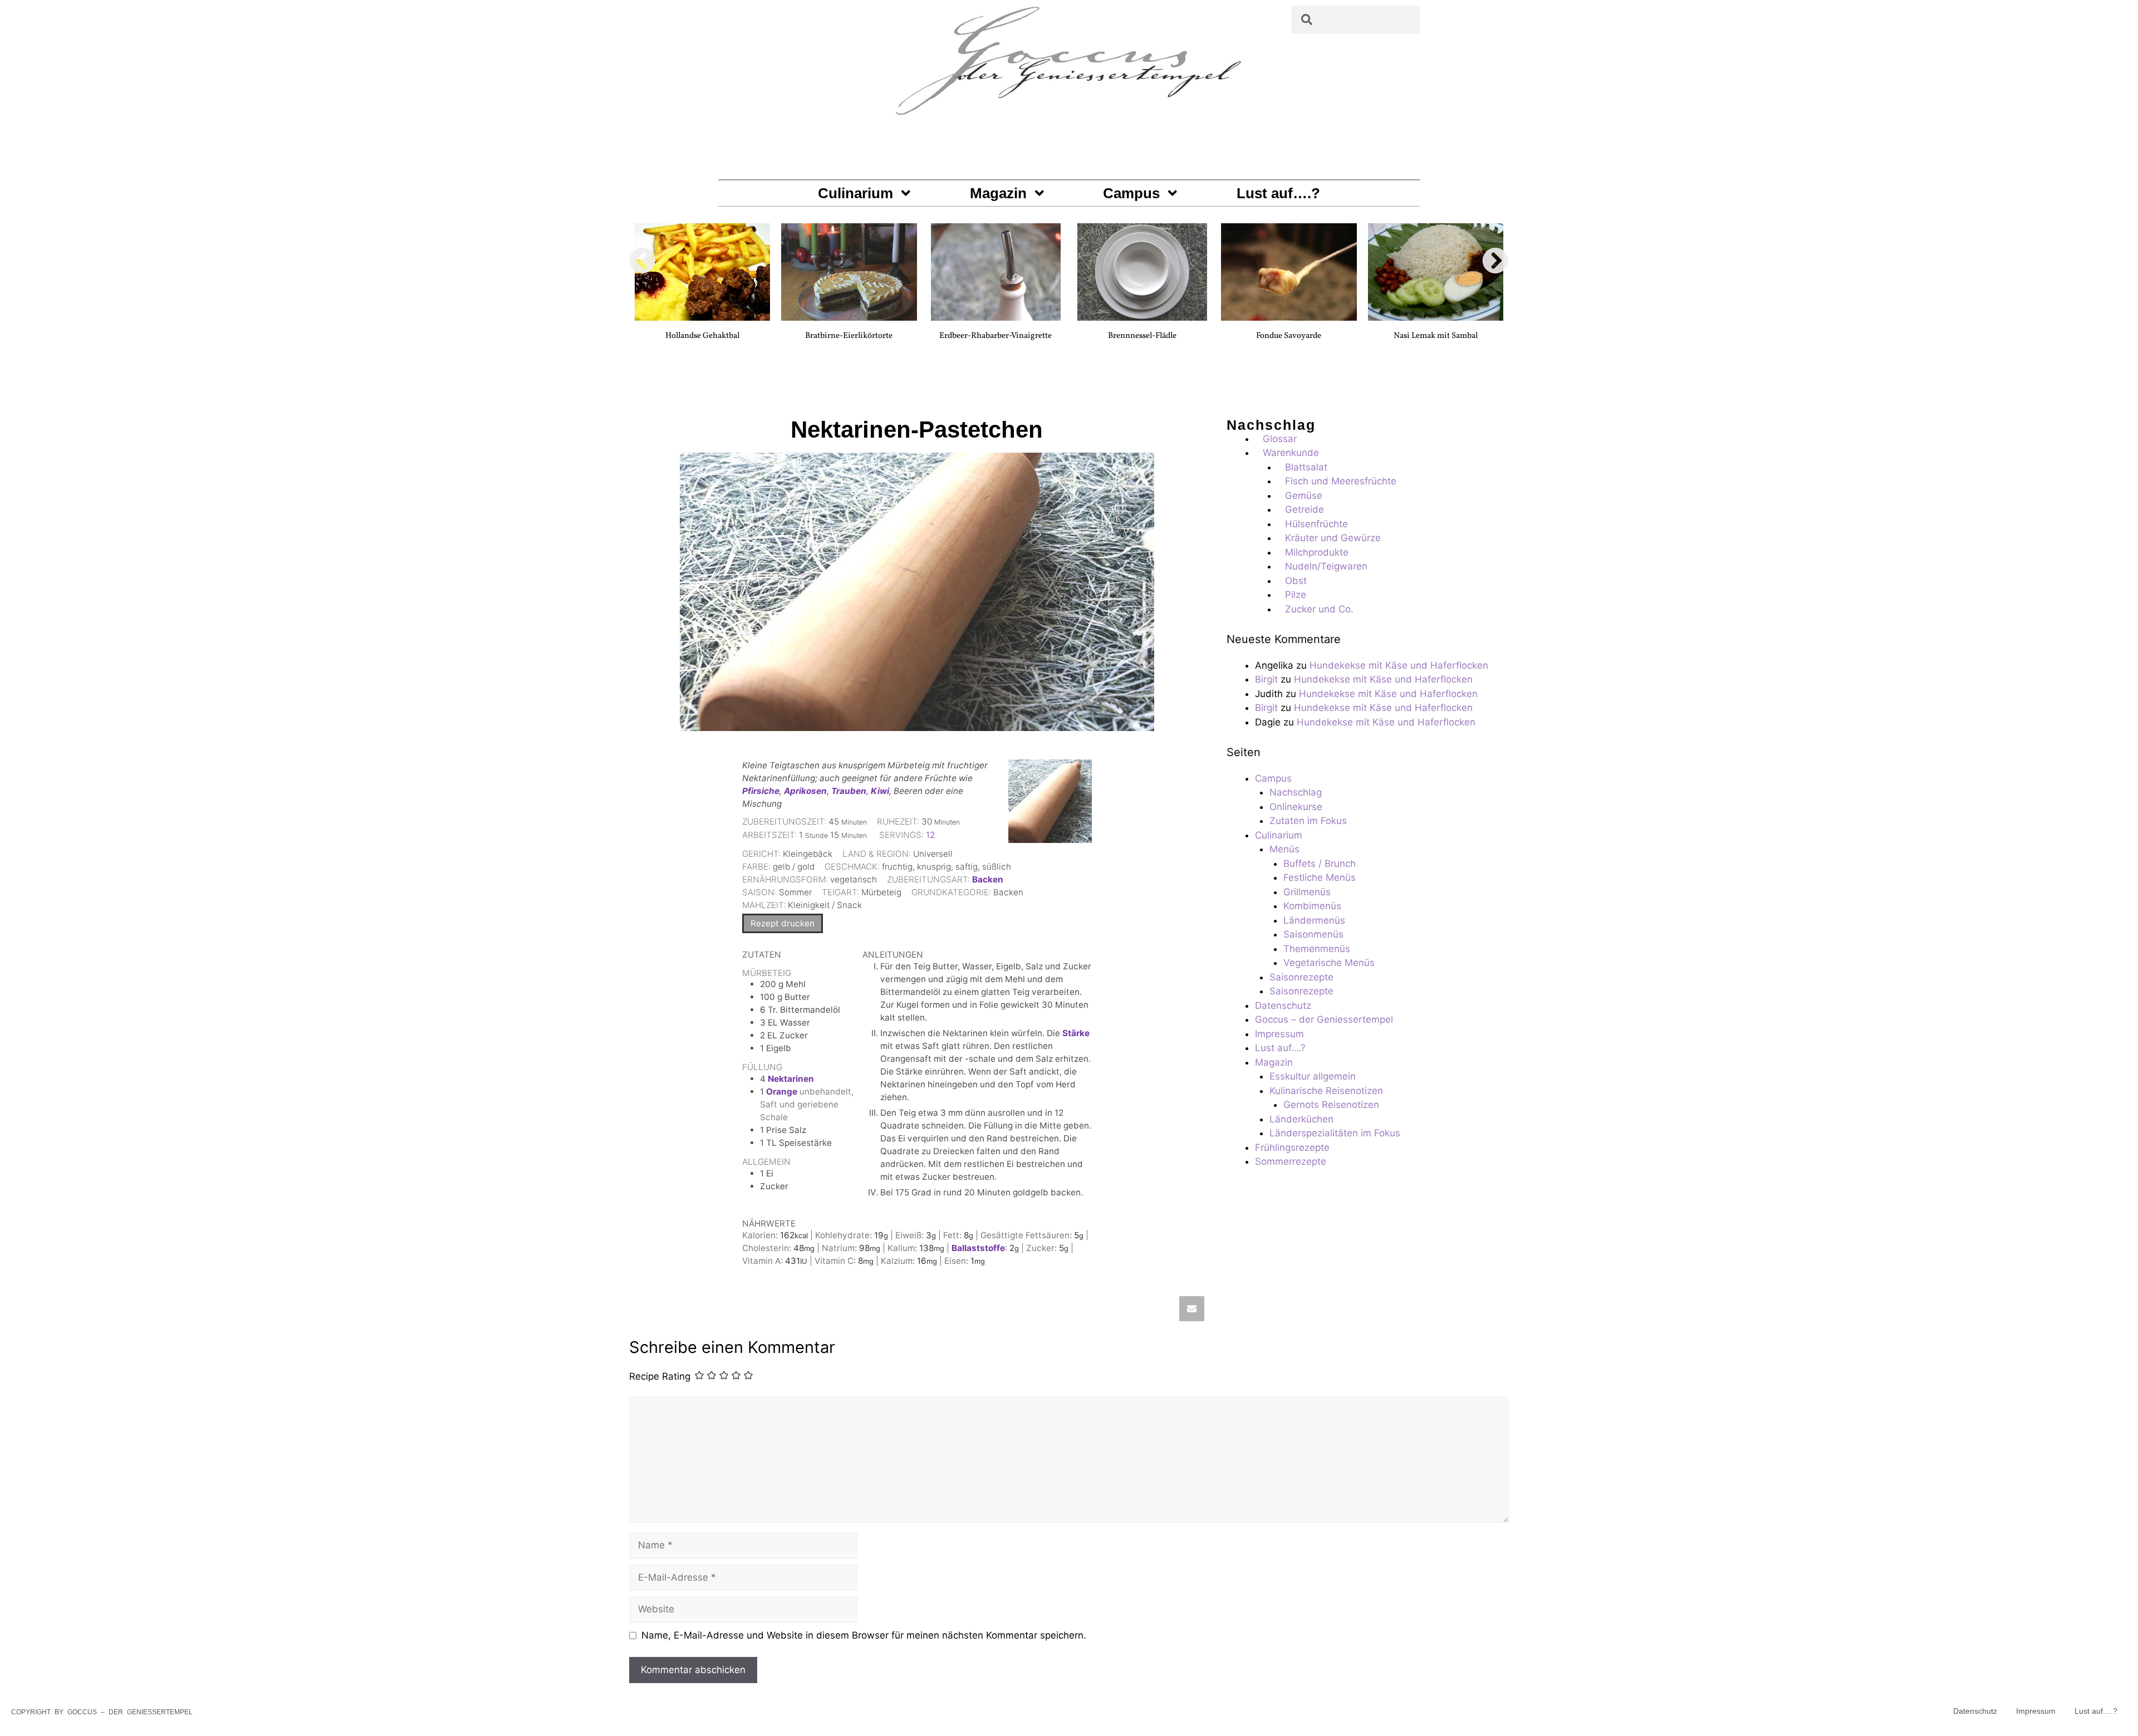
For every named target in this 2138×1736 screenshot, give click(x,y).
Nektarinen (791, 1079)
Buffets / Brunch (1320, 864)
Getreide (1305, 509)
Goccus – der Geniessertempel (1324, 1019)
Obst (1296, 581)
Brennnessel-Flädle (1142, 336)
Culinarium (855, 193)
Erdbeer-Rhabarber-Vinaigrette (996, 336)
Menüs (1284, 849)
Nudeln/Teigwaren (1326, 566)
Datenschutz (1283, 1006)
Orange (782, 1092)
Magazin (998, 193)
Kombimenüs (1312, 906)
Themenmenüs (1317, 949)
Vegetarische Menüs (1329, 963)
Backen (988, 879)
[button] (643, 261)
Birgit (1266, 679)
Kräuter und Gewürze (1333, 538)
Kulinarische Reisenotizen (1326, 1091)
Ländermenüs (1314, 920)
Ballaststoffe (978, 1248)
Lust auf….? (1278, 193)
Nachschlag (1296, 792)
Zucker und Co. (1319, 609)
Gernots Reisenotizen (1331, 1105)
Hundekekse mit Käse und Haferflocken (1399, 665)
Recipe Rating (660, 1377)
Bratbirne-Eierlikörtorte (849, 336)
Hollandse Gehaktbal (702, 336)
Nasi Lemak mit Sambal (1436, 336)
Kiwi (880, 791)
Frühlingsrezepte (1292, 1147)
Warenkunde (1291, 453)
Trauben (849, 791)
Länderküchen (1301, 1119)
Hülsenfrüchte (1316, 524)
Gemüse (1304, 496)
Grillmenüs (1307, 892)
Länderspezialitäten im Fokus (1335, 1133)
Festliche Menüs (1320, 877)
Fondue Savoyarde (1289, 336)
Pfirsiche (761, 791)
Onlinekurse (1296, 807)
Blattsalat (1306, 467)
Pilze (1296, 595)
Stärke (1076, 1033)
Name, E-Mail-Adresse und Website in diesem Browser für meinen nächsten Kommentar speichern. (864, 1635)
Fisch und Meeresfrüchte (1341, 481)
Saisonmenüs (1313, 934)
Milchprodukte (1317, 552)
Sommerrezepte (1291, 1161)
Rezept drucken (783, 923)
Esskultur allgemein (1313, 1076)
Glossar (1280, 439)
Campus (1131, 193)
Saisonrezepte (1301, 977)
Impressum (1279, 1034)
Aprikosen (805, 791)
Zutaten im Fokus (1308, 821)
